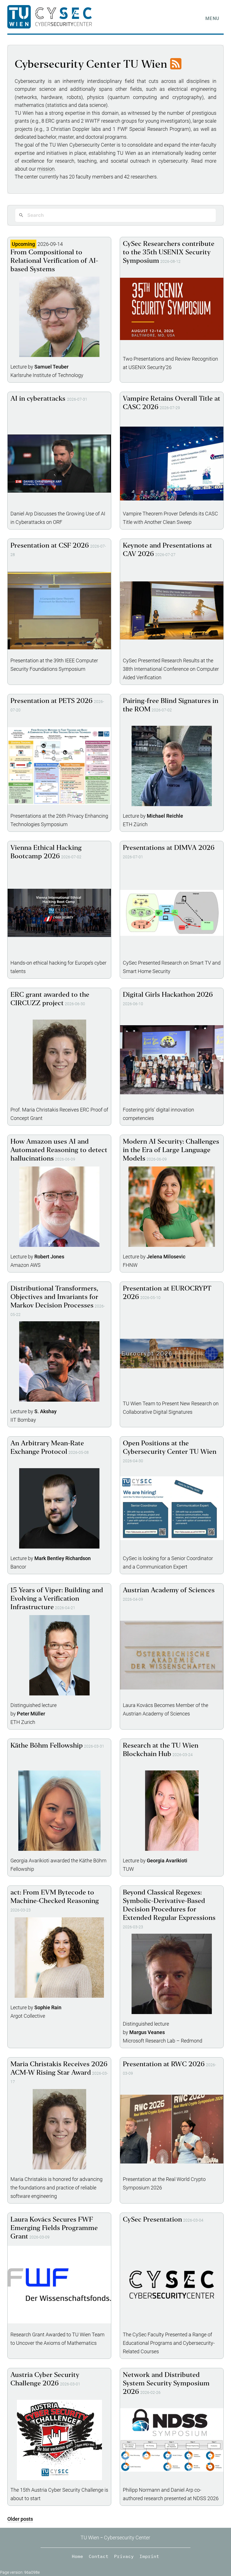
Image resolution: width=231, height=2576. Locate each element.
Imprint (149, 2556)
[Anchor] (35, 2519)
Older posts (20, 2519)
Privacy (124, 2556)
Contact (99, 2556)
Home (77, 2556)
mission (46, 169)
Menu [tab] (212, 18)
